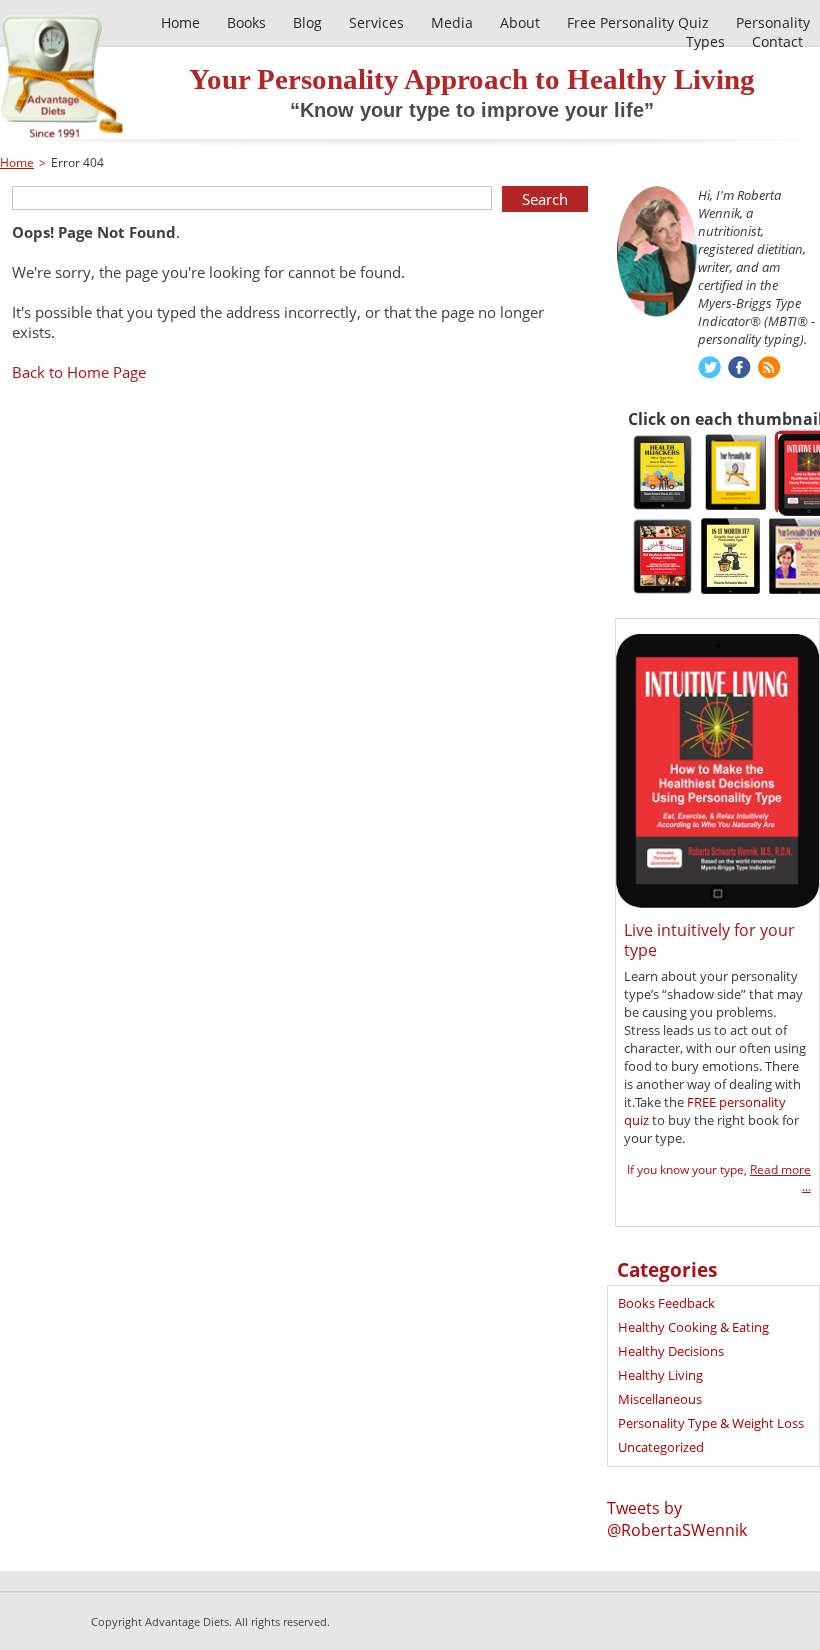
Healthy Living (660, 1375)
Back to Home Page (79, 372)
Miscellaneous (660, 1399)
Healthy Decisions (671, 1351)
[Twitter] (709, 369)
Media (452, 22)
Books (246, 22)
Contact (777, 41)
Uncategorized (661, 1447)
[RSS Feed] (769, 369)
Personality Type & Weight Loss (711, 1423)
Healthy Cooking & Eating (693, 1327)
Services (376, 22)
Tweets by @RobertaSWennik (677, 1519)
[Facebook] (739, 369)
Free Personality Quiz (638, 22)
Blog (307, 22)
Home (180, 22)
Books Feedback (666, 1303)
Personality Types (748, 32)
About (520, 22)
